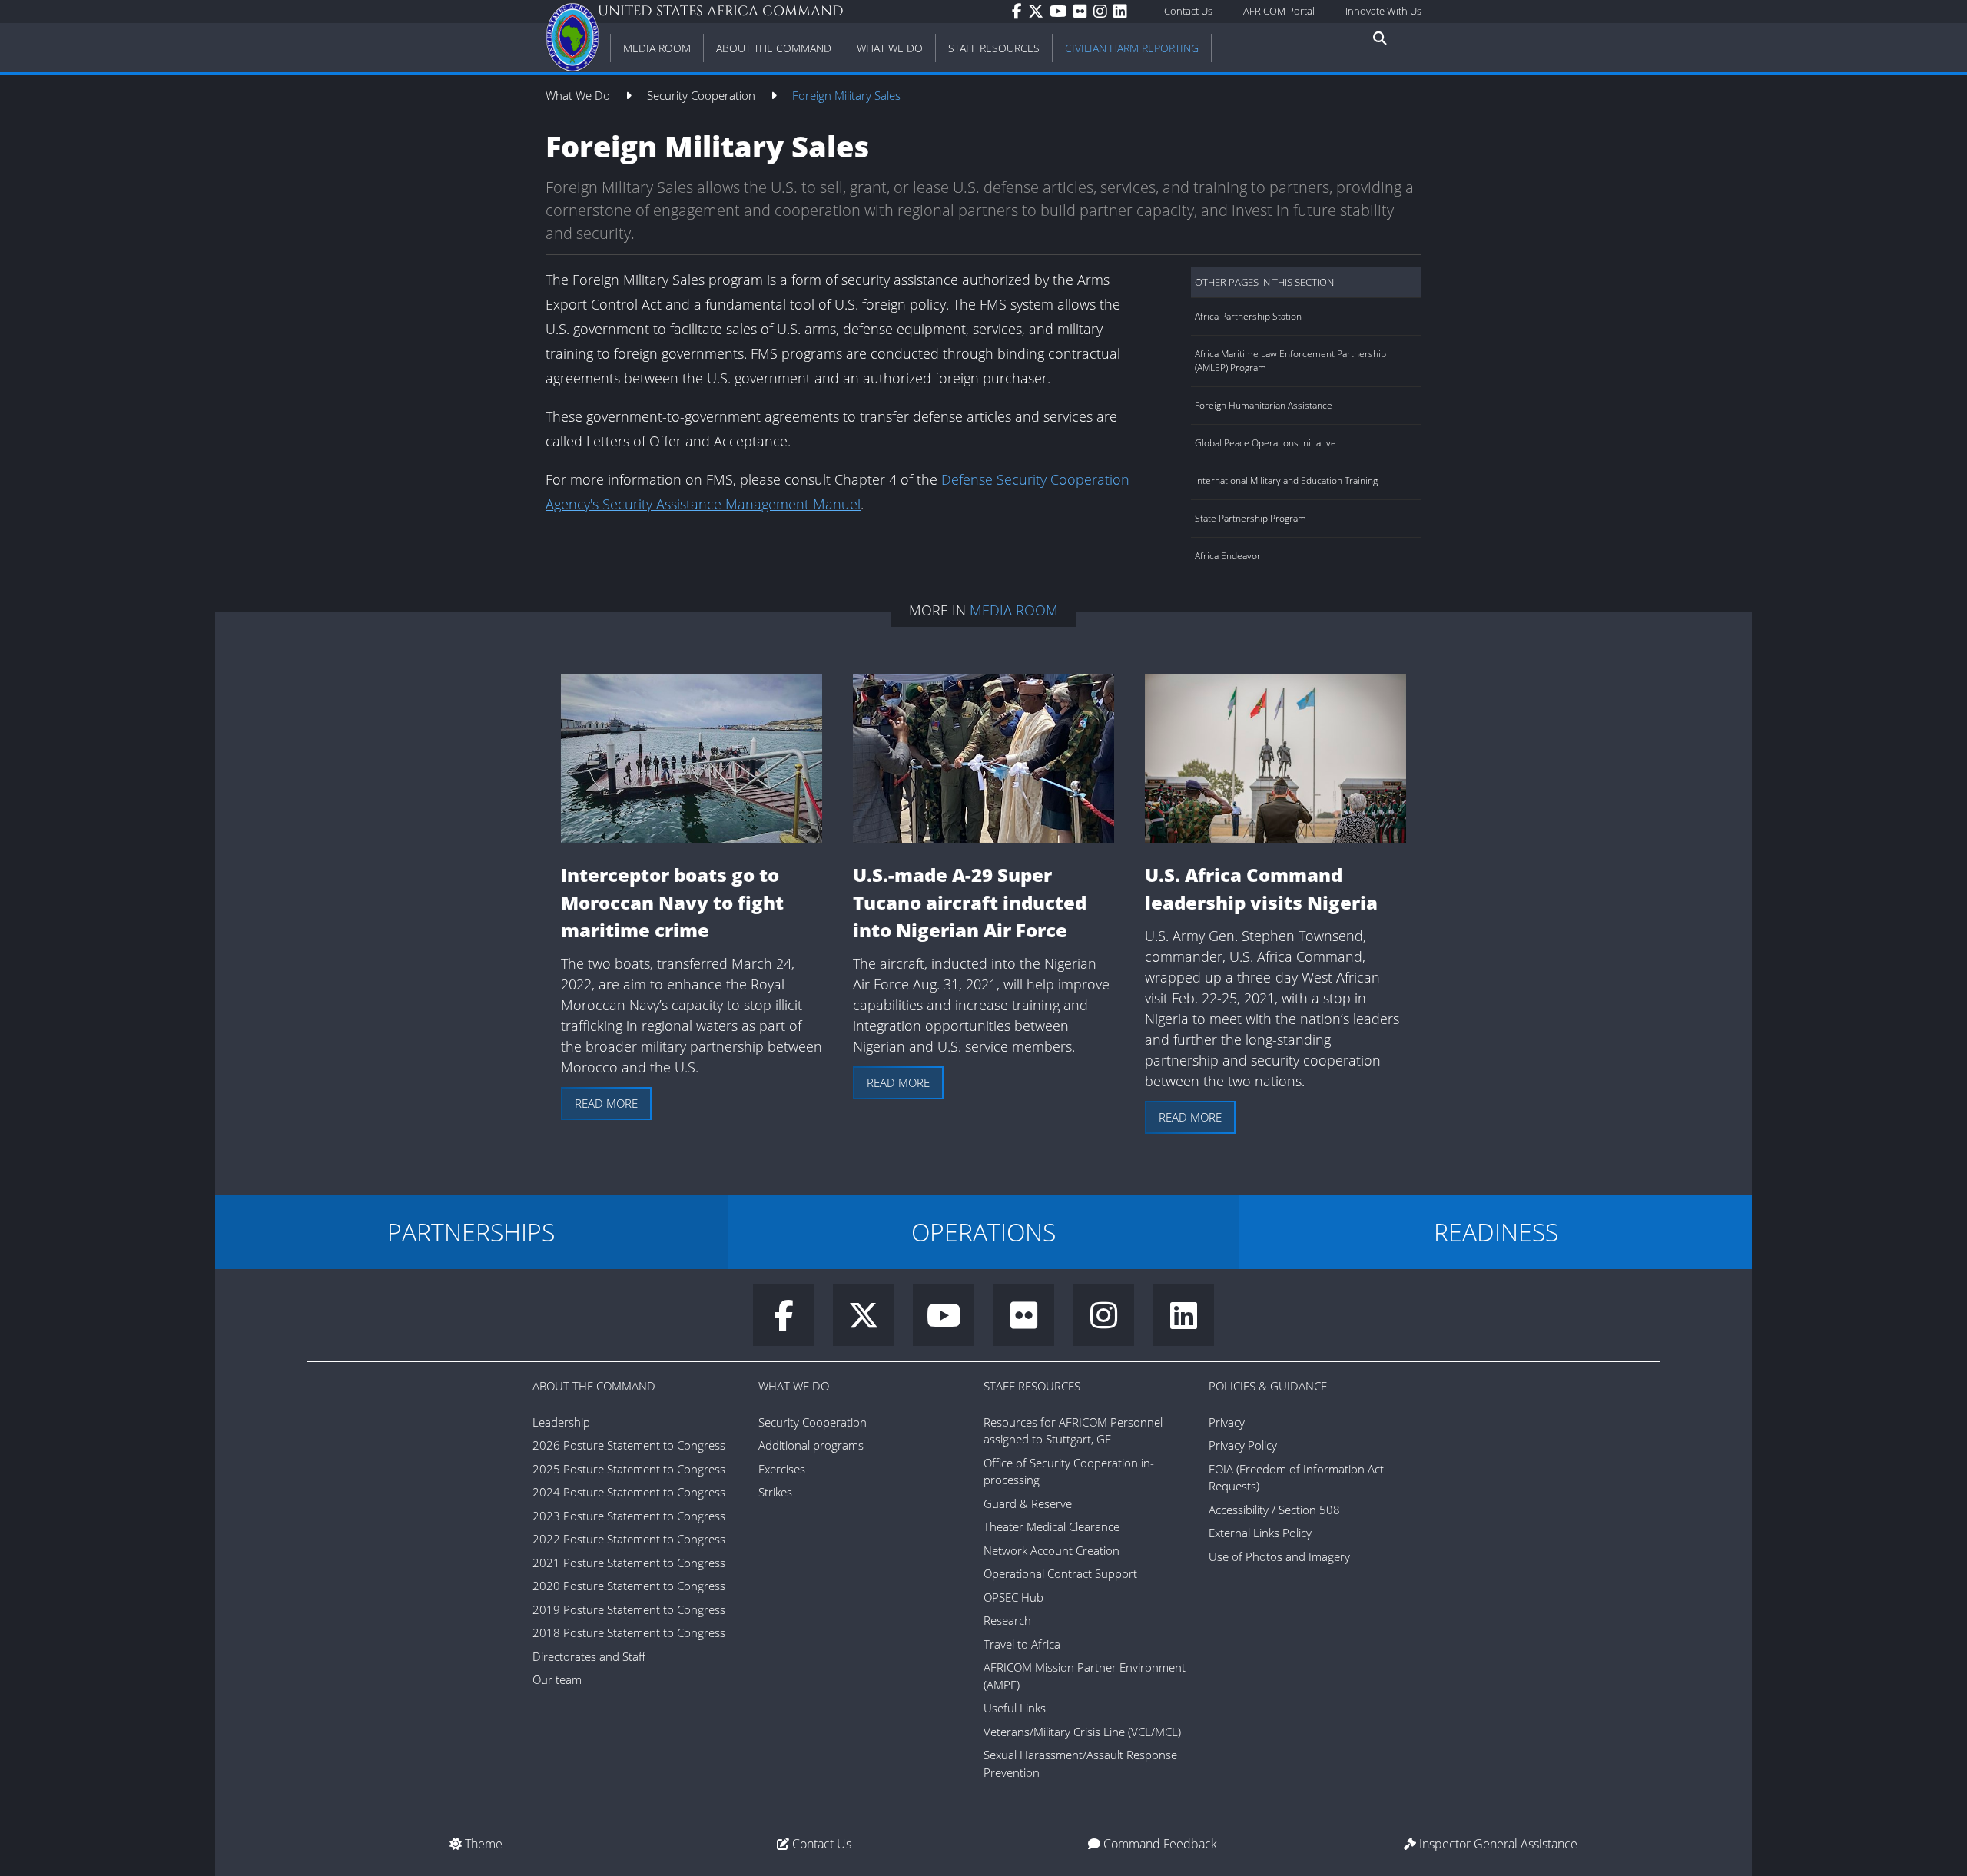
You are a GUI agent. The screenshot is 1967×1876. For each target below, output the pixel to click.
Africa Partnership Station (1248, 316)
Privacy (1227, 1422)
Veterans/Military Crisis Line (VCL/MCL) (1082, 1732)
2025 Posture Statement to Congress (629, 1469)
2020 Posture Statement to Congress (629, 1586)
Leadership (561, 1422)
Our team (557, 1679)
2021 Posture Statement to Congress (629, 1563)
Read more (606, 1103)
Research (1007, 1620)
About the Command (594, 1386)
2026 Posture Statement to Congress (629, 1445)
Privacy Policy (1243, 1445)
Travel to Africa (1022, 1644)
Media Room (1014, 610)
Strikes (775, 1492)
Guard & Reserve (1028, 1503)
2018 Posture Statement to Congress (629, 1632)
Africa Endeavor (1228, 556)
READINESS (1496, 1232)
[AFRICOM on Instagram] (1103, 12)
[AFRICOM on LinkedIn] (1123, 12)
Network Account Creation (1051, 1550)
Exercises (782, 1469)
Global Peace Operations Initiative (1265, 443)
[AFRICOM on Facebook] (1020, 12)
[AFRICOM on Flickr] (1083, 12)
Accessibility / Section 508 (1274, 1510)
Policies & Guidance (1268, 1386)
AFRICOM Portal (1279, 11)
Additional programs (811, 1445)
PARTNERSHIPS (471, 1232)
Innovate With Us (1383, 11)
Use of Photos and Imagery (1279, 1556)
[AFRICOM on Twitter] (1039, 12)
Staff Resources (1032, 1386)
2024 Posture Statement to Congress (629, 1492)
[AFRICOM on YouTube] (1061, 12)
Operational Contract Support (1060, 1573)
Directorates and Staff (589, 1656)
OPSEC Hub (1013, 1597)
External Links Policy (1260, 1533)
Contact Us (1188, 11)
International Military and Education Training (1286, 481)
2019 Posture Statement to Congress (629, 1609)
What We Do (579, 95)
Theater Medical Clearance (1051, 1526)
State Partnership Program (1251, 518)
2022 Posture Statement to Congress (629, 1539)
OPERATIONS (983, 1232)
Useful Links (1015, 1708)
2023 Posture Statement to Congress (629, 1516)
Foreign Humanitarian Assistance (1264, 405)
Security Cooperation (703, 95)
